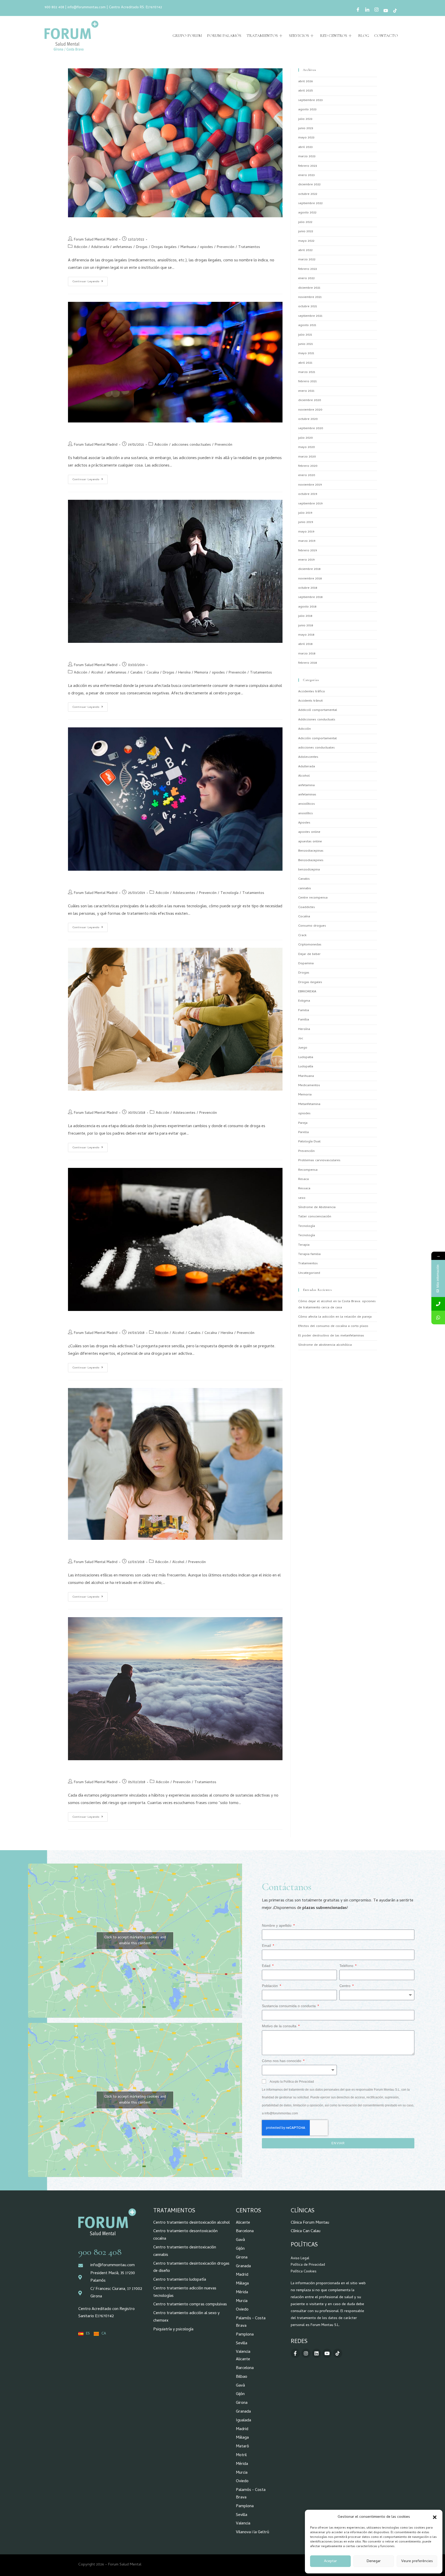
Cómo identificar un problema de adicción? (123, 652)
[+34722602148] (438, 1318)
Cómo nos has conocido (282, 2061)
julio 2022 (305, 222)
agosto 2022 (307, 213)
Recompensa (308, 1170)
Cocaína (153, 673)
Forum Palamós (224, 36)
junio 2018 (306, 626)
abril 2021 (305, 363)
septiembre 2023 (310, 100)
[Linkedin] (316, 2353)
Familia (304, 1011)
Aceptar (330, 2561)
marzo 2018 (307, 654)
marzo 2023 (307, 157)
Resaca (303, 1179)
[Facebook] (358, 11)
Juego (303, 1048)
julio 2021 (305, 335)
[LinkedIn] (367, 11)
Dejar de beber (309, 954)
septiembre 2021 (310, 316)
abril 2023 (305, 147)
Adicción (81, 247)
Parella (303, 1132)
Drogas (142, 247)
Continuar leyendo (90, 280)
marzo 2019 (307, 541)
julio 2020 (306, 438)
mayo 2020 (307, 447)
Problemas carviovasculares (319, 1161)
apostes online (309, 832)
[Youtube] (386, 11)
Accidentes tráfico (312, 692)
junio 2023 (306, 128)
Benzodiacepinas (311, 851)
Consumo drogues (312, 926)
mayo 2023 (306, 138)
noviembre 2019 (310, 485)
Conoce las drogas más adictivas (109, 1320)
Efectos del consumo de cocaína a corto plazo (333, 1326)
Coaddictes (307, 907)
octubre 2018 (308, 588)
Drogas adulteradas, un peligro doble (115, 227)
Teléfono (347, 1966)
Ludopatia (306, 1057)
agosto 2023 (307, 110)
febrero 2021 (307, 382)
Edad (267, 1966)
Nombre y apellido (277, 1925)
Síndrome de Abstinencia (317, 1207)
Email (267, 1946)
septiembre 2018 (310, 597)
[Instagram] (376, 11)
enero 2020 (307, 475)
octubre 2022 (308, 194)
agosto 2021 (307, 325)
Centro (345, 1986)
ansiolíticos (307, 804)
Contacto (386, 36)
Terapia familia (309, 1254)
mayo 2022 (306, 241)
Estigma (304, 1001)
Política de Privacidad (308, 2265)
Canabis (136, 673)
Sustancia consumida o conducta (289, 2006)
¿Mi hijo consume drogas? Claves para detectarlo (130, 1100)
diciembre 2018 (309, 569)
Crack (302, 936)
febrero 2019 (307, 551)
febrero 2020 (308, 466)
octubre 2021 (308, 307)
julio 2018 (305, 616)
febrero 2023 (308, 166)
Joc (301, 1039)
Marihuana (188, 247)
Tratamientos (262, 36)
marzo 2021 (307, 372)
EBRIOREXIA (307, 992)
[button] (435, 2517)
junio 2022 (306, 232)
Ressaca (304, 1189)
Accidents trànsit (310, 701)
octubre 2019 (308, 494)
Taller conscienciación (315, 1217)
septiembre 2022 (310, 203)
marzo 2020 (307, 457)
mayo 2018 (306, 635)
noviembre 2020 (310, 410)
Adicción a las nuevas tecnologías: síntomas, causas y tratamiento (151, 880)
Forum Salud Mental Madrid (96, 240)
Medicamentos (309, 1086)
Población (270, 1986)
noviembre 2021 (310, 297)
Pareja (303, 1123)
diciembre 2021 (309, 288)
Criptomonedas (310, 945)
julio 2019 (305, 513)
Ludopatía (306, 1067)
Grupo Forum (187, 36)
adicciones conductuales (191, 445)
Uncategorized (309, 1273)
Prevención (226, 247)
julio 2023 (305, 119)
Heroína (184, 673)
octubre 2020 (308, 419)
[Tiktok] (338, 2353)
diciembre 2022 (309, 185)
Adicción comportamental (318, 739)
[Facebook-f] (295, 2353)
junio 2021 (306, 344)
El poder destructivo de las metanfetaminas (331, 1336)
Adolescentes (184, 893)
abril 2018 (305, 644)
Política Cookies (304, 2272)
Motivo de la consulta (280, 2026)
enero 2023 (306, 175)
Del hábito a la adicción (98, 1770)
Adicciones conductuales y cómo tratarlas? (122, 432)
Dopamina (306, 964)
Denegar (374, 2561)
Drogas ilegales (164, 247)
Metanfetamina (309, 1104)
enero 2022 (306, 279)
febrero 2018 (307, 663)
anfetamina (306, 786)
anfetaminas (122, 247)
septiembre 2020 (311, 429)
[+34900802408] (438, 1304)
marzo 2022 (307, 260)
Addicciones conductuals (317, 720)
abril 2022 (305, 250)
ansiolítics (306, 814)
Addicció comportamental (318, 710)
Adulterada (100, 247)
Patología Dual (309, 1142)
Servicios (299, 36)
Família (304, 1020)
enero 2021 (306, 391)
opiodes (207, 247)
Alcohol (97, 673)
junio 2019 (306, 522)
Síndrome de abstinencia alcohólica (325, 1345)
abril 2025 (305, 91)
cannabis (305, 889)
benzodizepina (309, 870)
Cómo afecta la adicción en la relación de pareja (335, 1317)
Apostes (304, 823)
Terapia (304, 1245)
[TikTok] (395, 11)
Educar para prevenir (95, 1549)
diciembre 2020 (310, 400)
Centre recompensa (313, 898)
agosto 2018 (307, 607)
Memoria (201, 673)
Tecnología (229, 893)
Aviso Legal (300, 2259)
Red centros (334, 36)
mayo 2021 (306, 354)
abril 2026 (305, 82)
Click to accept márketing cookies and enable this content (135, 1941)
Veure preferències (417, 2561)
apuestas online (310, 842)
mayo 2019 (306, 532)
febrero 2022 (308, 269)
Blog (364, 36)
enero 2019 (306, 560)
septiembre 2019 (310, 504)
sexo (302, 1198)
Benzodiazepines (311, 861)
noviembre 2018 (310, 579)
